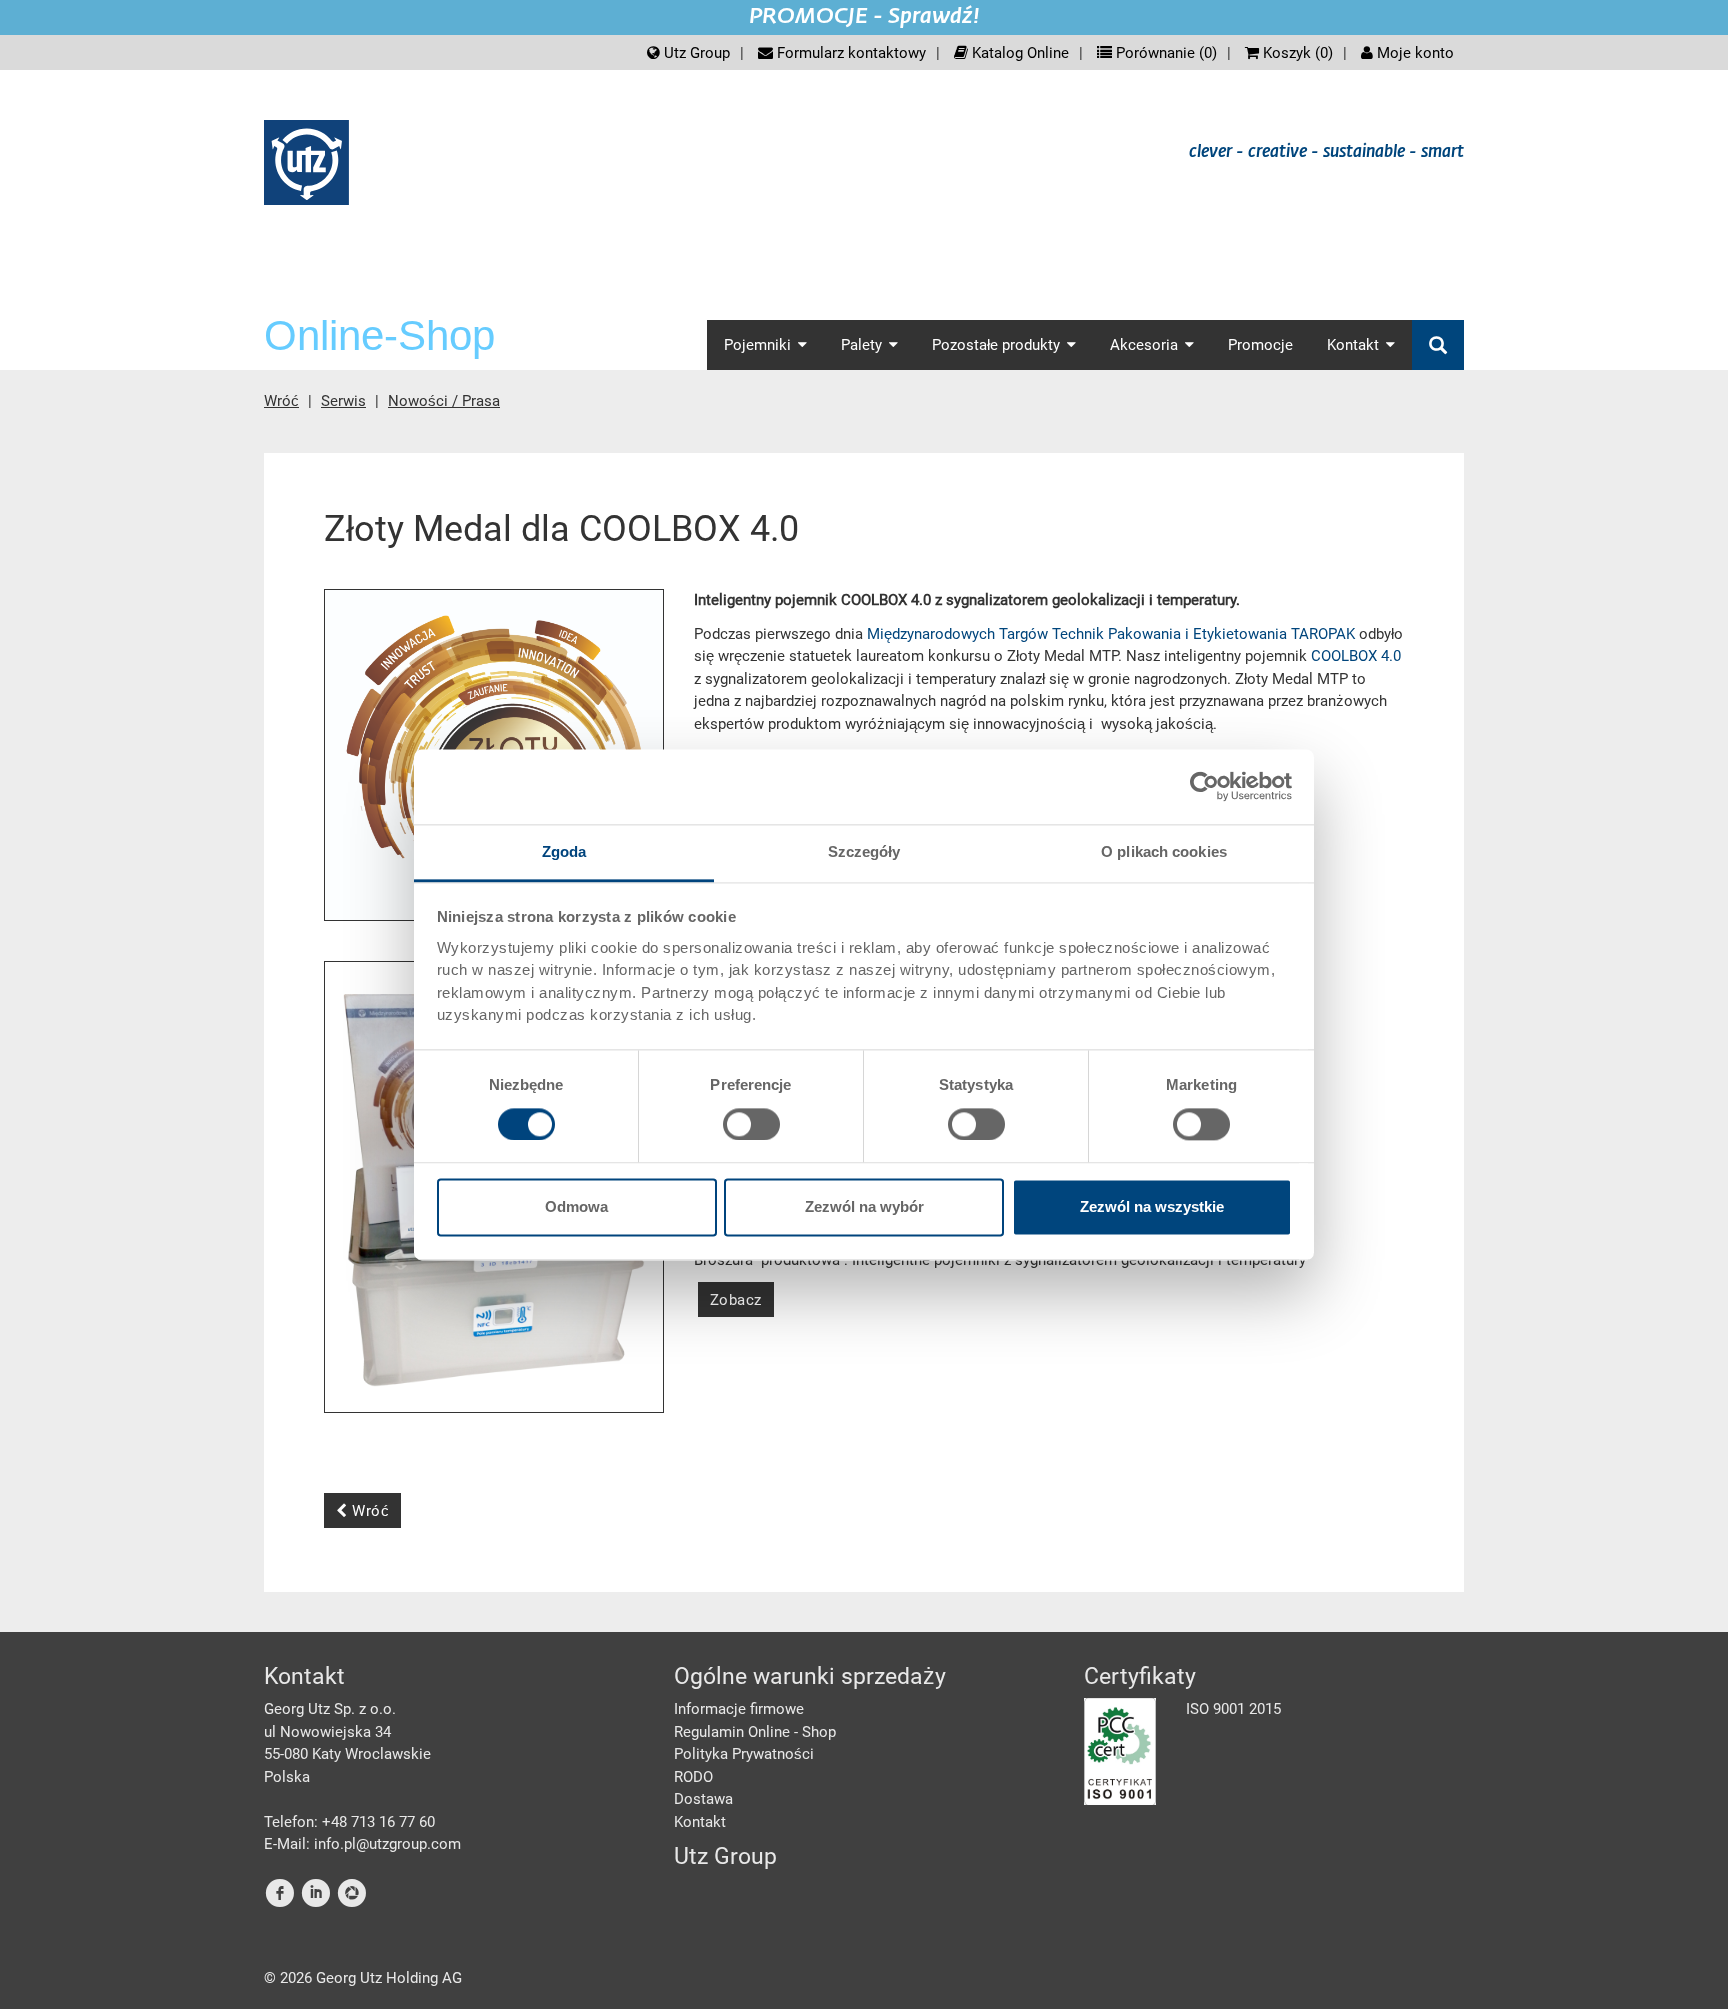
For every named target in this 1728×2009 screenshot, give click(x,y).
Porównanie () (1164, 53)
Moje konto (1413, 53)
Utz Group (695, 53)
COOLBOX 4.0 (1356, 656)
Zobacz (736, 1300)
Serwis (343, 401)
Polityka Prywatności (744, 1754)
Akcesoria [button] (1144, 345)
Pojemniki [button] (757, 345)
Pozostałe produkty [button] (996, 345)
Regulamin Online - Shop (755, 1732)
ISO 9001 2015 (1233, 1709)
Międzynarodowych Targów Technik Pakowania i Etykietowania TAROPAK (1111, 634)
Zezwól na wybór (864, 1207)
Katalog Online (1018, 53)
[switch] (751, 1124)
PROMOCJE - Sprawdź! (864, 17)
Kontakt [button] (1353, 345)
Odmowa (576, 1207)
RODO (693, 1777)
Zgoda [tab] (564, 851)
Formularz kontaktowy (849, 53)
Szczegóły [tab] (864, 851)
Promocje (1260, 345)
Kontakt (700, 1822)
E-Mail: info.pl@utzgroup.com (362, 1844)
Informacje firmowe (739, 1709)
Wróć (281, 401)
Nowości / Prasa (444, 401)
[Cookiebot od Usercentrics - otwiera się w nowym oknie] (1204, 786)
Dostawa (703, 1799)
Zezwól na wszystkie (1152, 1207)
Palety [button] (861, 345)
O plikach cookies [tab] (1164, 851)
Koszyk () (1296, 53)
